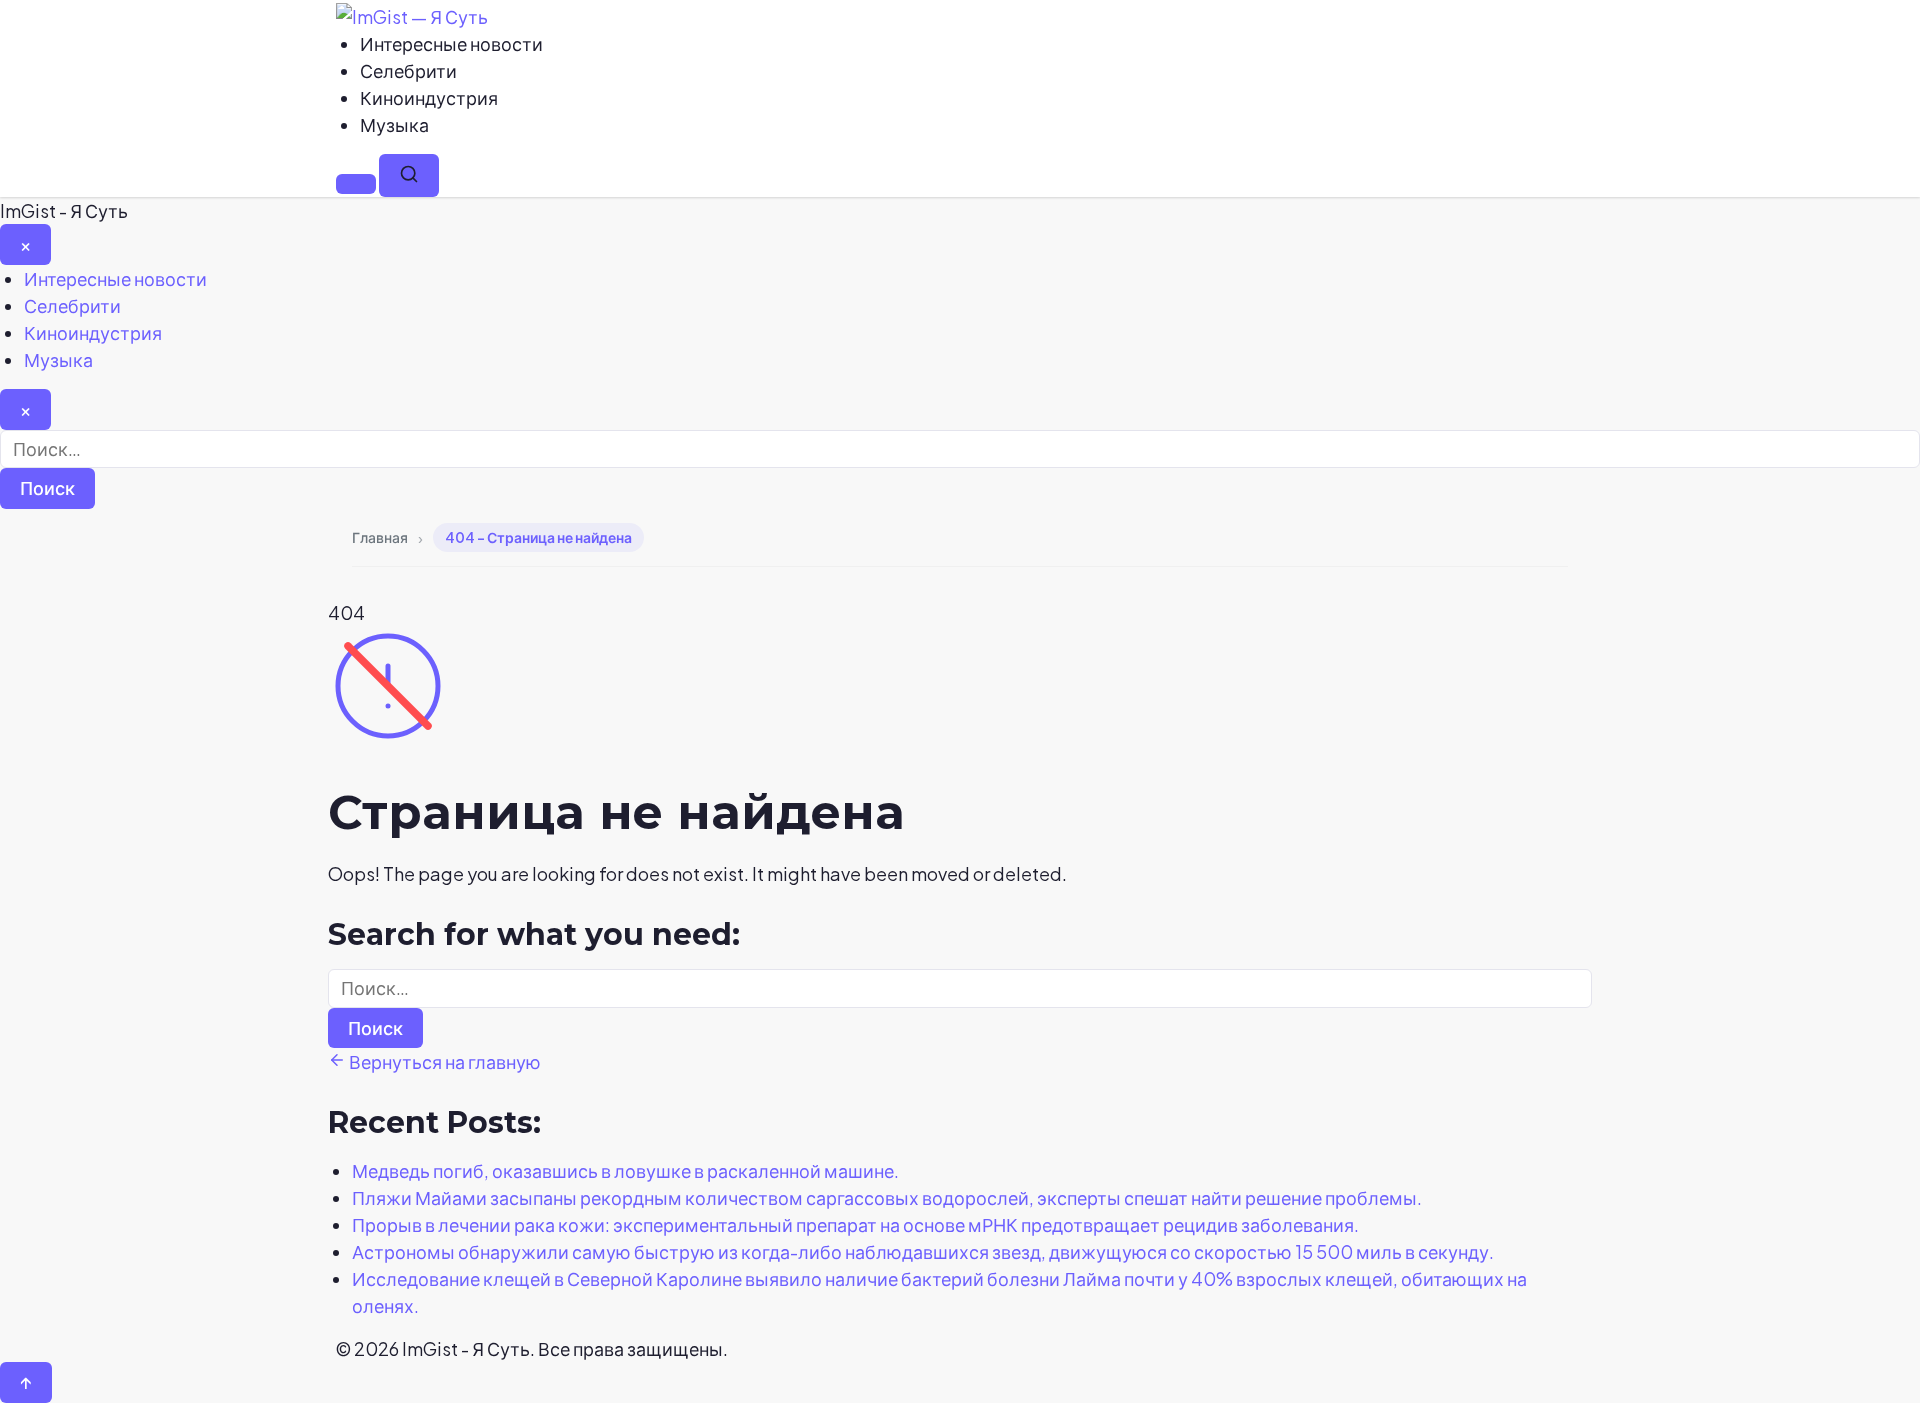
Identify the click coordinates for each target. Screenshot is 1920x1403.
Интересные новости (451, 43)
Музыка (394, 124)
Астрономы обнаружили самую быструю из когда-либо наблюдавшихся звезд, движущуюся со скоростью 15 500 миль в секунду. (923, 1251)
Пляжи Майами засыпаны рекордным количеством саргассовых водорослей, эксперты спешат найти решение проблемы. (887, 1197)
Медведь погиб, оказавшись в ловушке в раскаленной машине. (625, 1170)
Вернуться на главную (443, 1061)
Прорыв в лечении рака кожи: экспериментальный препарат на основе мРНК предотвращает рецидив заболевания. (855, 1224)
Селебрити (408, 70)
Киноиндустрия (429, 97)
